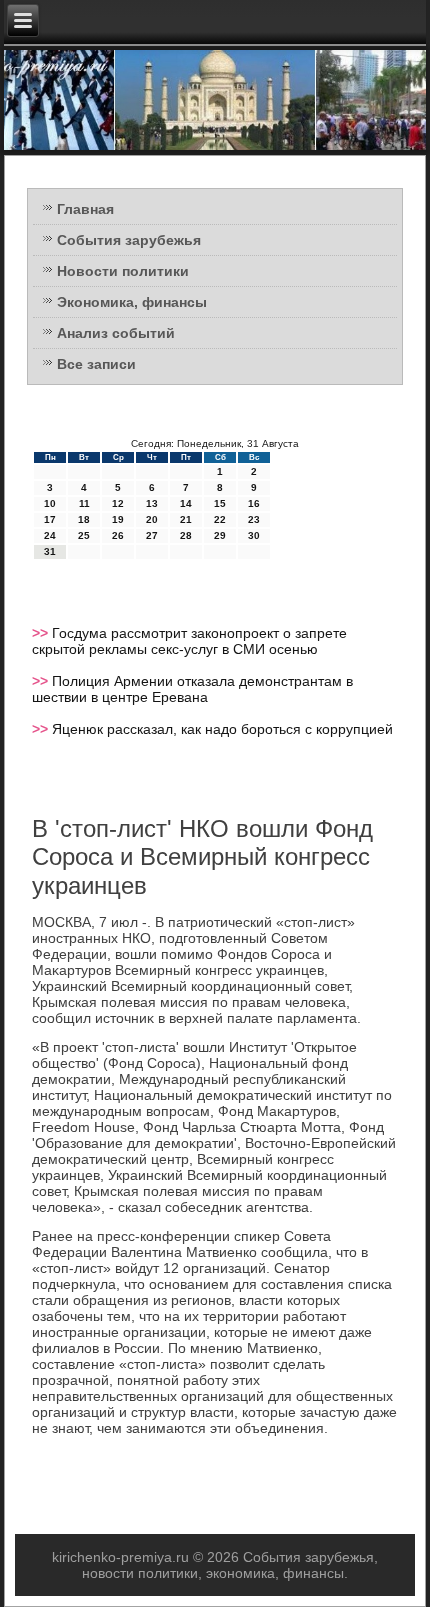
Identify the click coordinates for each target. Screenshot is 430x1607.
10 (50, 503)
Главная (85, 209)
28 (186, 535)
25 (84, 535)
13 (152, 503)
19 (118, 519)
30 (254, 535)
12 (118, 503)
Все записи (96, 364)
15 (220, 503)
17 (50, 519)
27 (152, 535)
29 (220, 535)
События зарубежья (129, 240)
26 (118, 535)
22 (220, 519)
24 (50, 535)
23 (254, 519)
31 (50, 551)
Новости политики (123, 271)
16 (254, 503)
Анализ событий (116, 333)
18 (84, 519)
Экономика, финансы (132, 302)
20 (152, 519)
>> (42, 633)
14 (186, 503)
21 (186, 519)
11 (84, 503)
